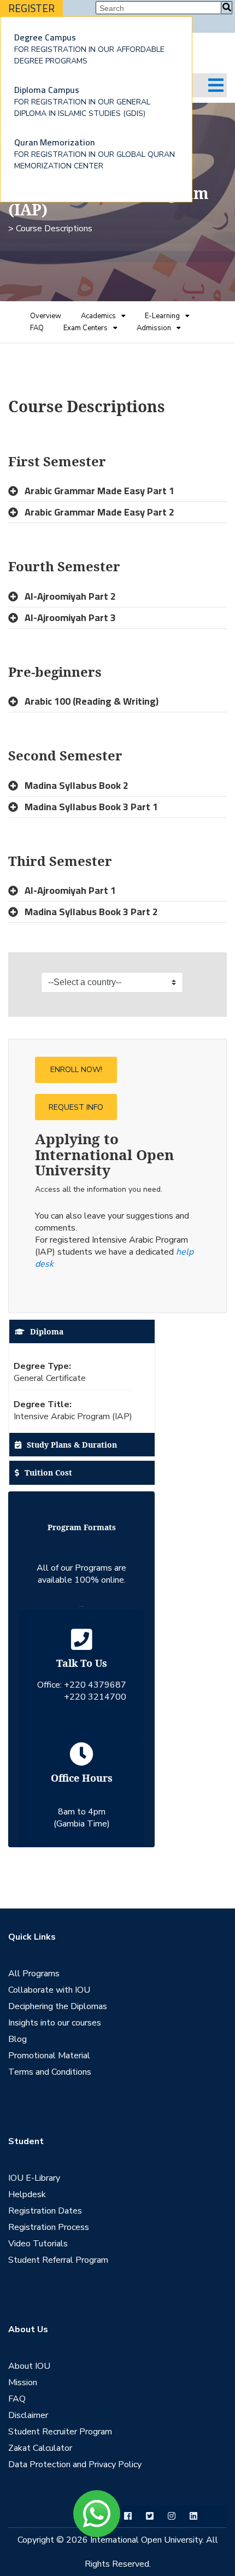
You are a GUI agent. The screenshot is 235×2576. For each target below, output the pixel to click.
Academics (98, 316)
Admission (154, 328)
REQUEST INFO (76, 1107)
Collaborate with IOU (49, 1990)
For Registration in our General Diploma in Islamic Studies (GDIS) (82, 101)
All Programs (34, 1974)
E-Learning (162, 316)
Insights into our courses (55, 2023)
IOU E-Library (34, 2178)
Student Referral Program (58, 2260)
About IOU (29, 2366)
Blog (17, 2039)
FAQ (37, 328)
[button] (117, 491)
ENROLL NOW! (76, 1070)
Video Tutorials (38, 2244)
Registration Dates (45, 2211)
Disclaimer (28, 2415)
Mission (23, 2382)
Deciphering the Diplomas (58, 2006)
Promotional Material (49, 2056)
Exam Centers (86, 328)
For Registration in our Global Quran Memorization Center (95, 153)
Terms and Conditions (50, 2072)
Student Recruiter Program (60, 2432)
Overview (46, 316)
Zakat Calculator (40, 2448)
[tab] (117, 491)
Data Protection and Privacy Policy (75, 2464)
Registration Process (49, 2227)
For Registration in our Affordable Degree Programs (89, 48)
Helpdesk (27, 2194)
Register (31, 8)
